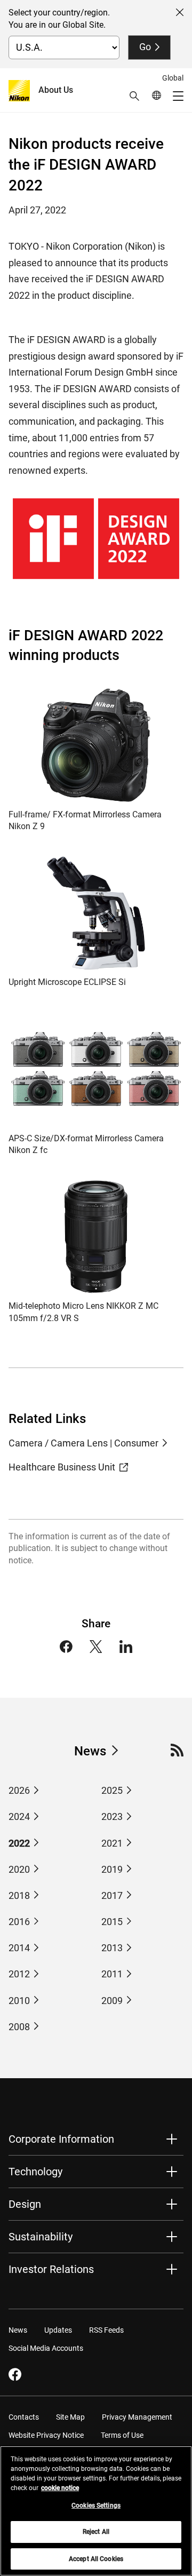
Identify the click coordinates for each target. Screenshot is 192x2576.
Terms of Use (122, 2435)
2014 (19, 1948)
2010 (19, 2001)
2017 (112, 1895)
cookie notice (60, 2488)
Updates (58, 2330)
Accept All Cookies (96, 2559)
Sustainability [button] (41, 2237)
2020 (19, 1869)
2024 (19, 1816)
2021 (112, 1843)
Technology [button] (35, 2172)
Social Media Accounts (46, 2348)
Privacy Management (137, 2417)
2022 (19, 1843)
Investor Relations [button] (51, 2269)
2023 (112, 1816)
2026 (19, 1790)
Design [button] (25, 2204)
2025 (112, 1790)
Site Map (70, 2417)
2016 (19, 1922)
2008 (19, 2027)
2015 (112, 1922)
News (90, 1751)
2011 (112, 1974)
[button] (134, 96)
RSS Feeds (106, 2330)
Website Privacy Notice (46, 2435)
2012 (19, 1974)
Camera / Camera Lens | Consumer (83, 1443)
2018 (19, 1895)
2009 (112, 2001)
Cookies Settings (96, 2506)
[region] (96, 2511)
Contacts (24, 2417)
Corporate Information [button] (61, 2139)
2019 (112, 1869)
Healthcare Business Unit (62, 1467)
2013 (112, 1948)
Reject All (96, 2532)
